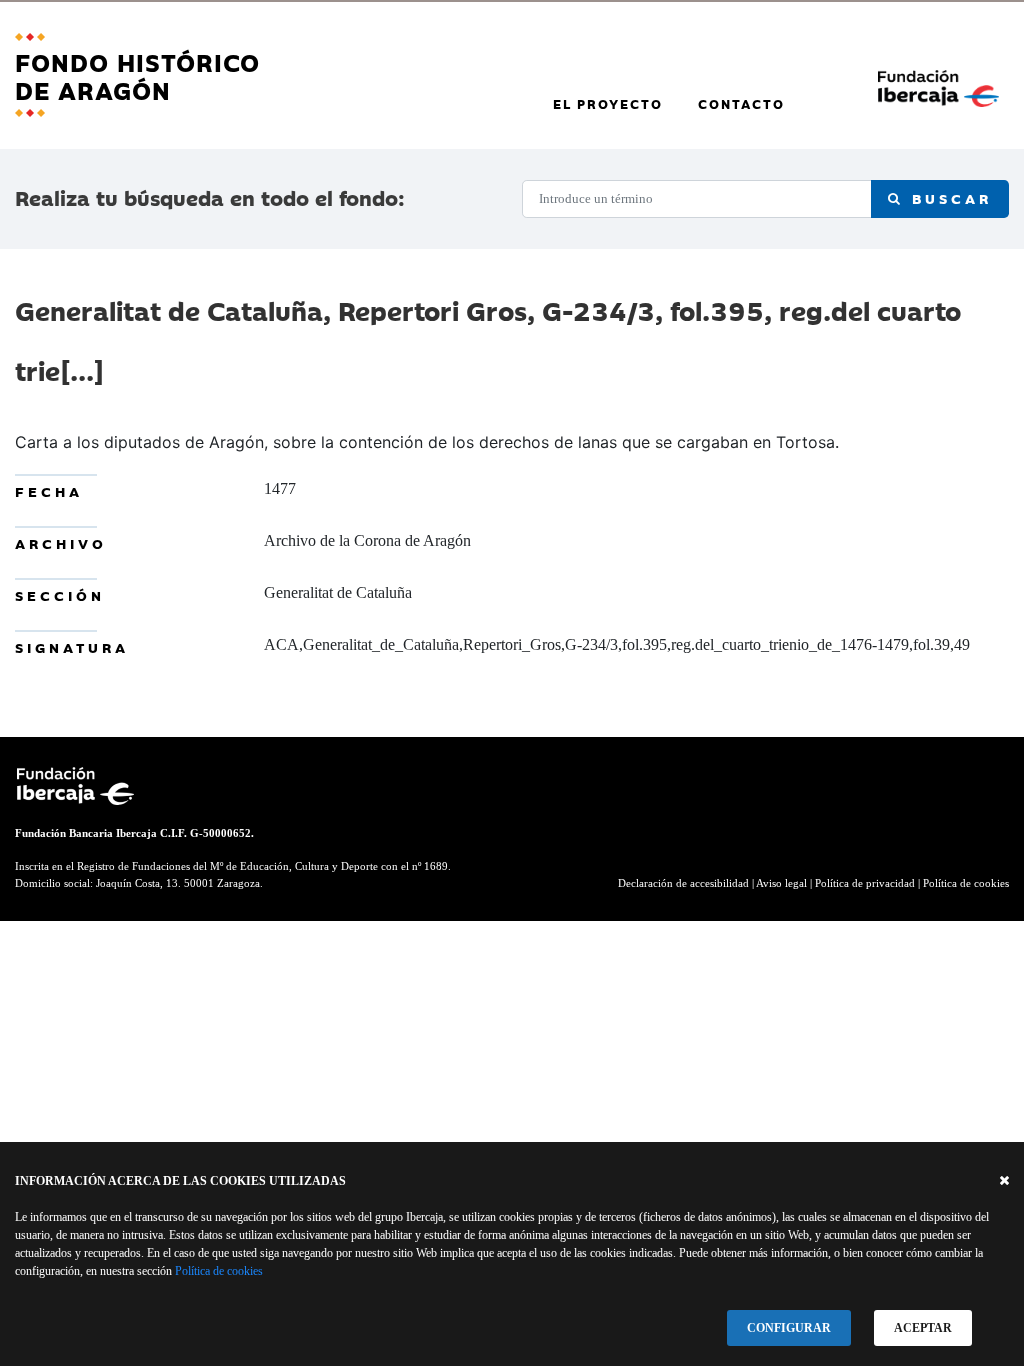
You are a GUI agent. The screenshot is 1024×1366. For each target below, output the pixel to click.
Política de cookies (219, 1271)
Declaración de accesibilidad (683, 883)
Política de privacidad (865, 883)
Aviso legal (781, 883)
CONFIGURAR (789, 1328)
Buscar (948, 198)
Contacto (741, 103)
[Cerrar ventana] (1004, 1181)
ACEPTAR (923, 1328)
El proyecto (608, 103)
